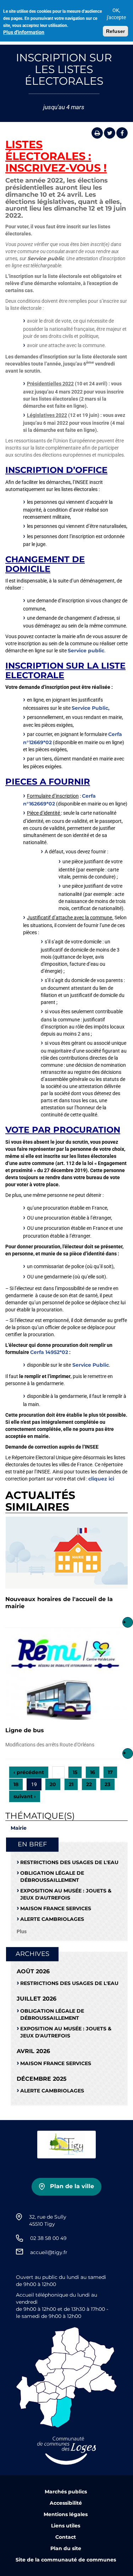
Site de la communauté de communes (66, 2560)
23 (107, 1784)
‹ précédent (29, 1772)
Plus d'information (24, 32)
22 (89, 1784)
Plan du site (66, 2548)
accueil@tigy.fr (49, 2252)
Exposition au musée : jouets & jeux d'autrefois (66, 1894)
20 (53, 1784)
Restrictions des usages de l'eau (69, 1862)
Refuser (115, 31)
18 (16, 1784)
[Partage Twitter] (110, 133)
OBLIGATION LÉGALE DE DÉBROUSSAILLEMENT (52, 1877)
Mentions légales (66, 2514)
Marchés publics (66, 2492)
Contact (66, 2537)
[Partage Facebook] (122, 133)
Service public (86, 651)
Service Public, (91, 708)
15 (75, 1772)
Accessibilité (66, 2503)
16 (93, 1772)
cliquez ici (102, 1479)
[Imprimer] (97, 133)
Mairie (19, 1828)
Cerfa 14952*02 (49, 1352)
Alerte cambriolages (52, 1919)
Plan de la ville (72, 2186)
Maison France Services (56, 1908)
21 (71, 1784)
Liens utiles (66, 2526)
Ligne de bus (25, 1730)
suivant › (25, 1796)
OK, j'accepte (116, 14)
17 (110, 1772)
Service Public (91, 1365)
